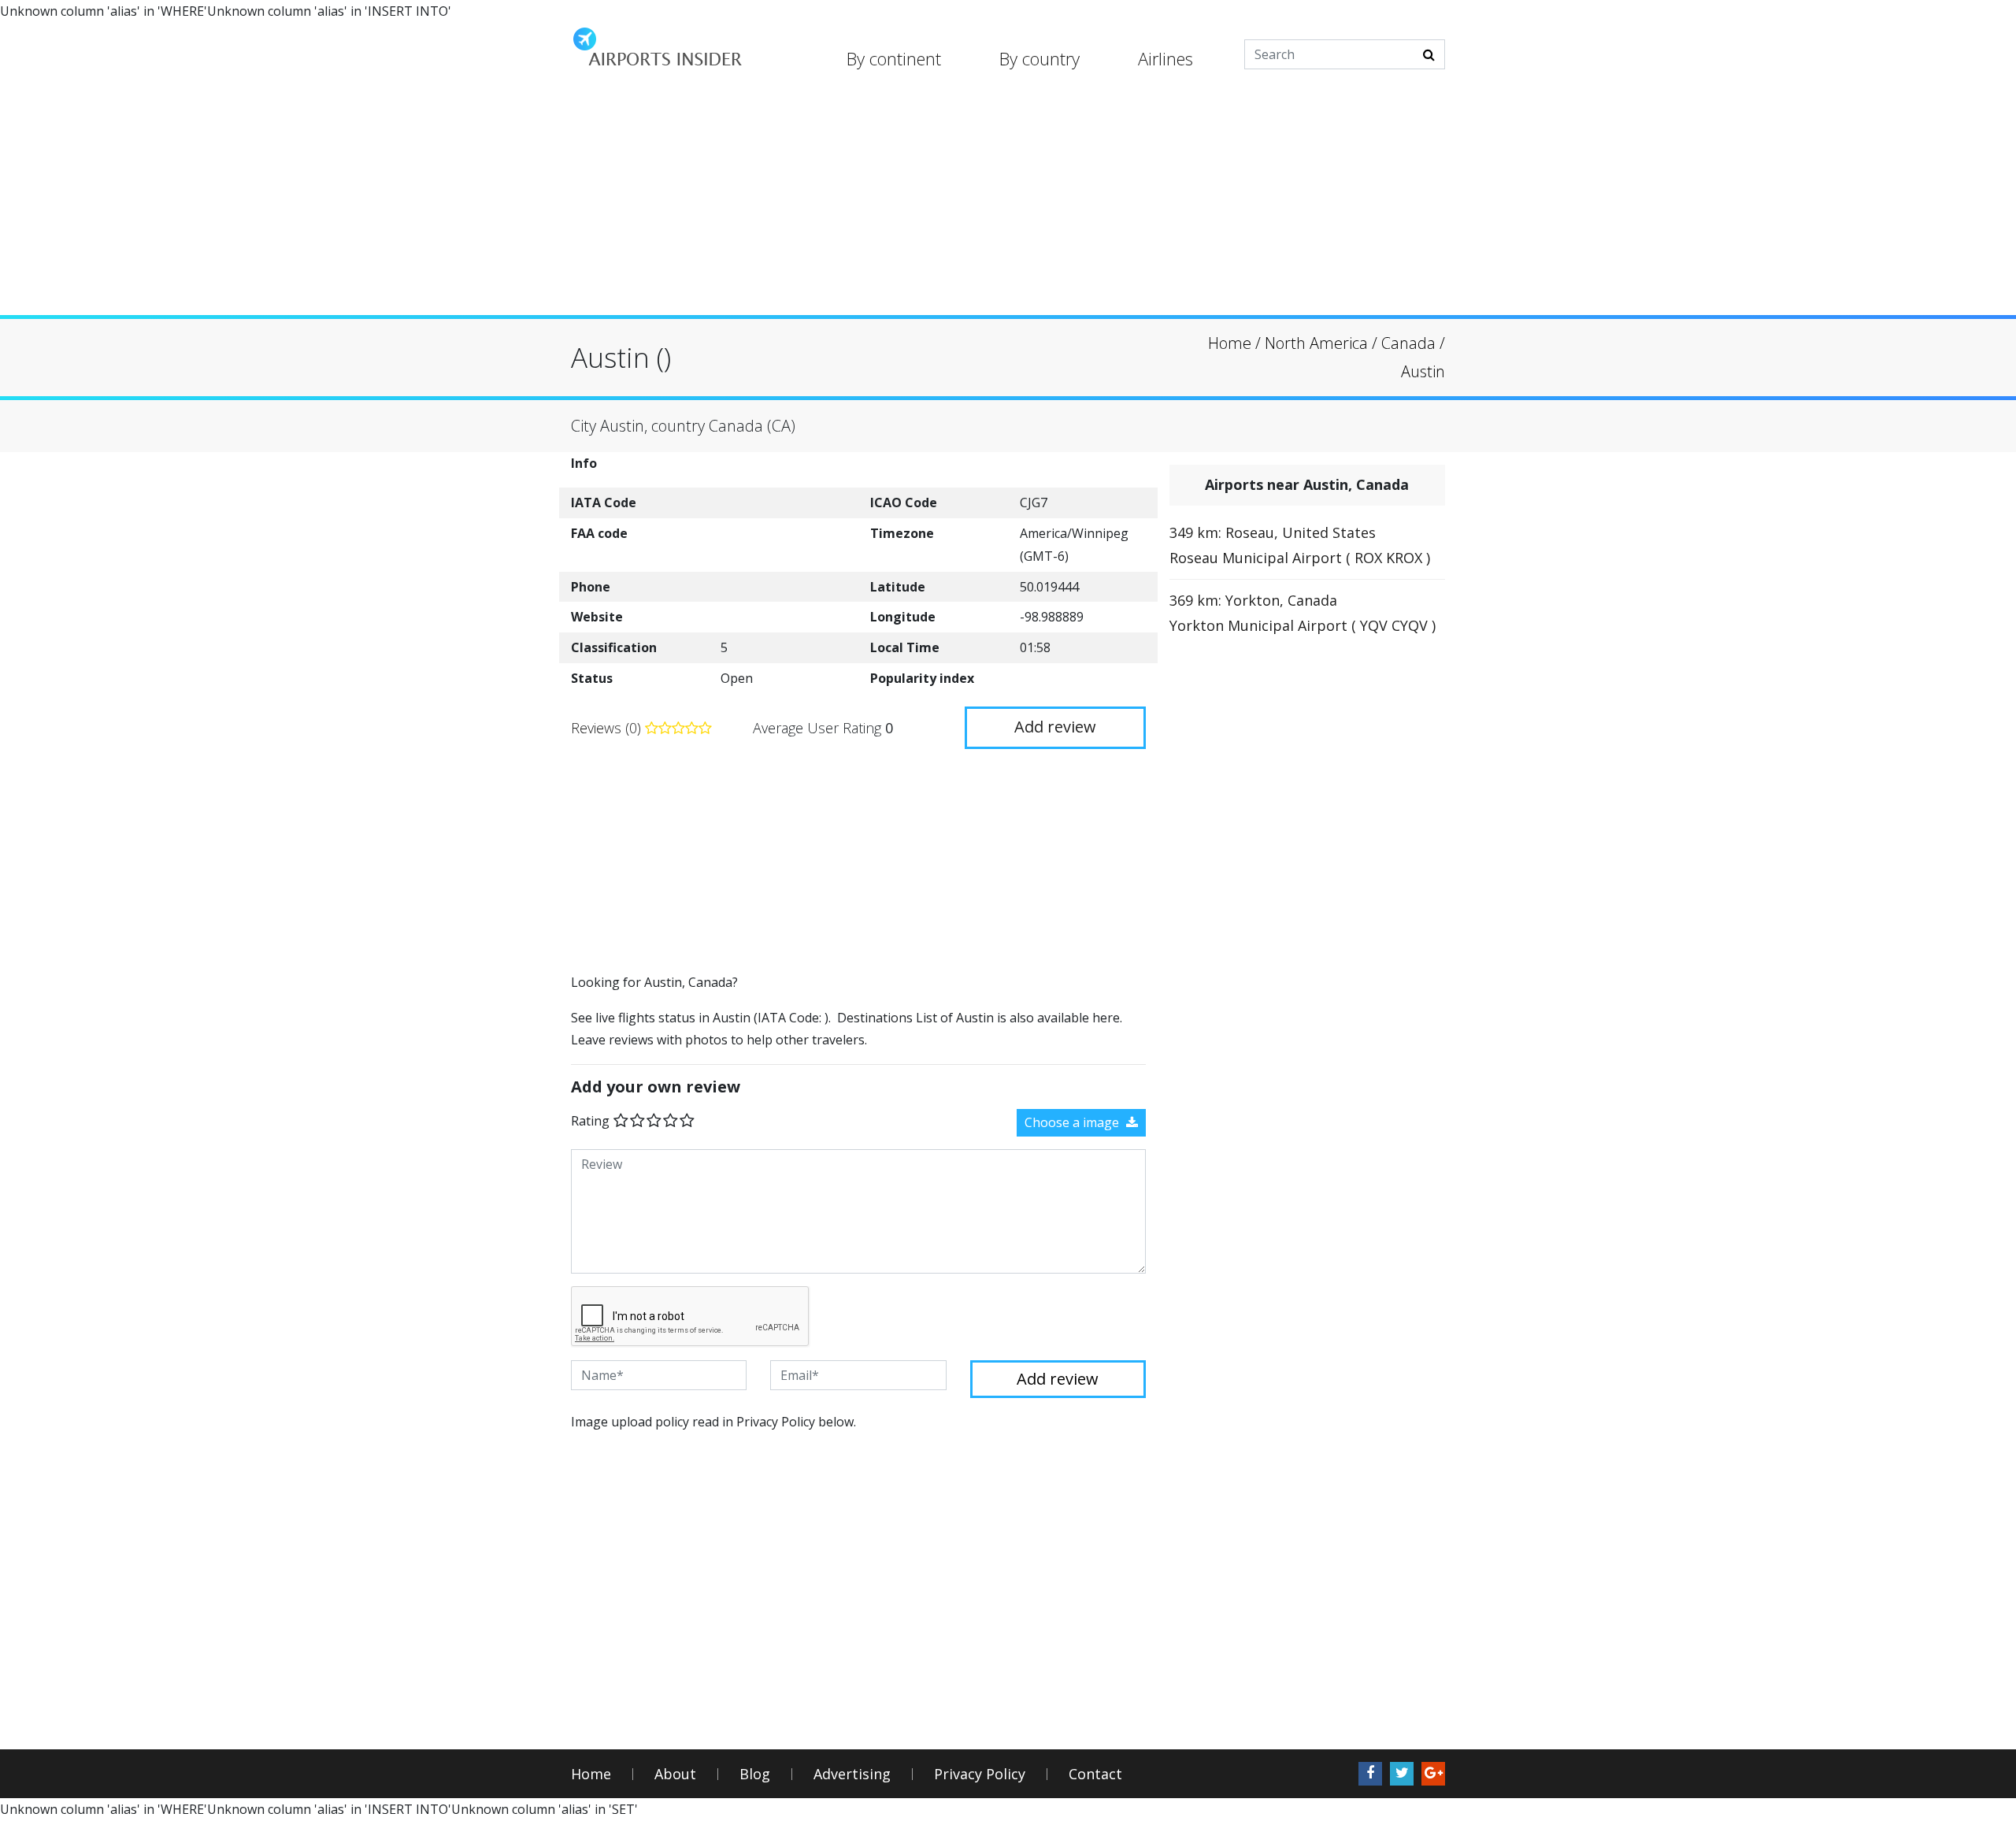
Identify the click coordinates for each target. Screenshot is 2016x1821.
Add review (1055, 727)
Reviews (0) (608, 728)
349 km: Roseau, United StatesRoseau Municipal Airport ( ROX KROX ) (1300, 545)
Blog (755, 1774)
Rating (590, 1121)
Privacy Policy (980, 1774)
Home (591, 1774)
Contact (1095, 1774)
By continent (894, 58)
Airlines (1165, 58)
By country (1039, 58)
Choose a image (1073, 1122)
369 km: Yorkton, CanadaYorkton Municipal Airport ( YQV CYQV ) (1303, 613)
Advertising (852, 1774)
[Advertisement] (1008, 205)
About (675, 1774)
